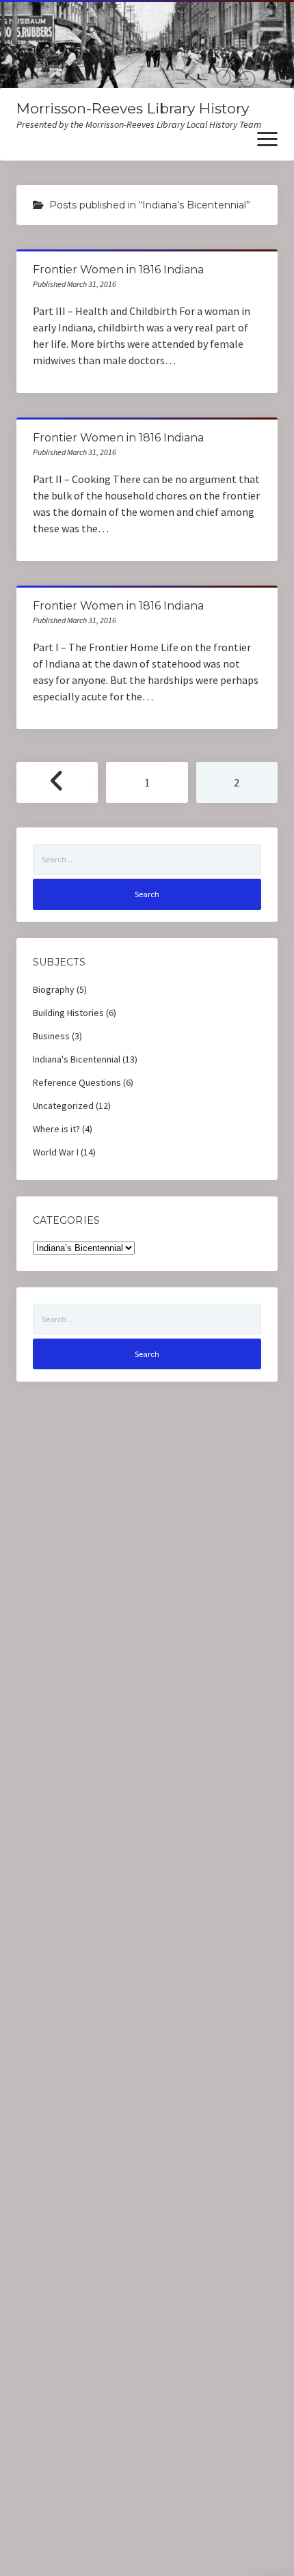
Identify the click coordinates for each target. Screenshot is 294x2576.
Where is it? (56, 1129)
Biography (54, 989)
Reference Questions (77, 1082)
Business (51, 1036)
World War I (56, 1152)
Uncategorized (63, 1106)
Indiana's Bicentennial (77, 1059)
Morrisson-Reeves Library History (133, 108)
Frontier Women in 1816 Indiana (118, 270)
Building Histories (68, 1013)
